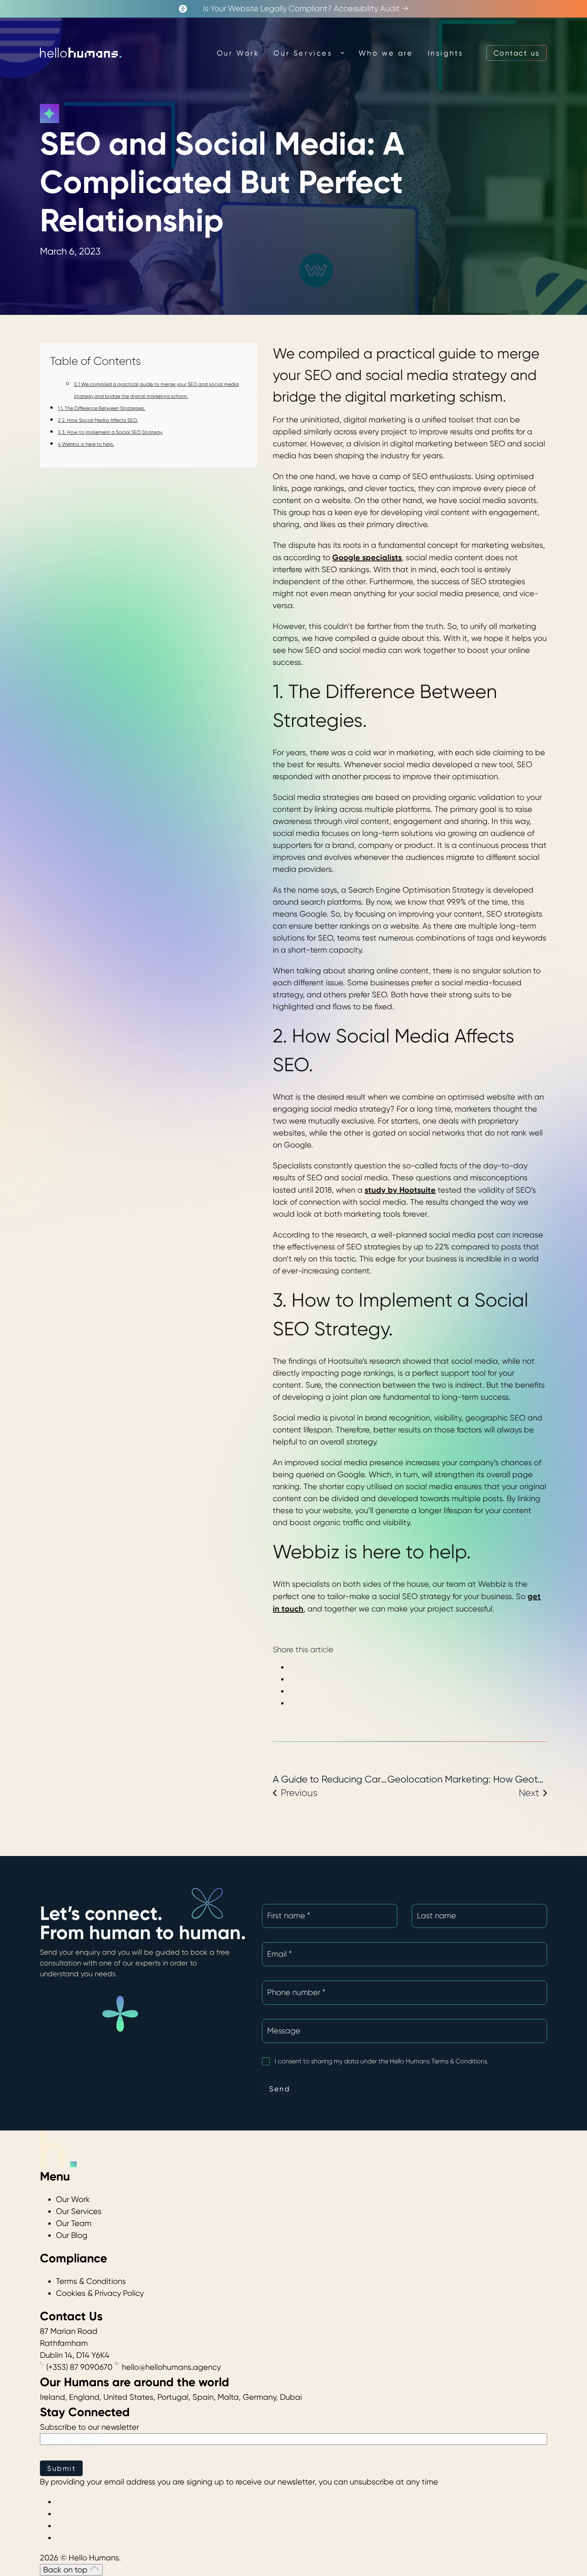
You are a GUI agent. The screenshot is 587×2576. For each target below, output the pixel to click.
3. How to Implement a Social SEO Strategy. (110, 432)
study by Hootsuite (400, 1190)
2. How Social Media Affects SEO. (98, 420)
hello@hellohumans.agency (170, 2367)
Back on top (66, 2570)
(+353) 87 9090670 (79, 2367)
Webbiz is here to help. (86, 444)
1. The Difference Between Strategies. (102, 408)
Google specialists (367, 557)
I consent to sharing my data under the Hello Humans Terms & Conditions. (393, 2061)
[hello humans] (81, 53)
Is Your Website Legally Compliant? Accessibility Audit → (306, 9)
